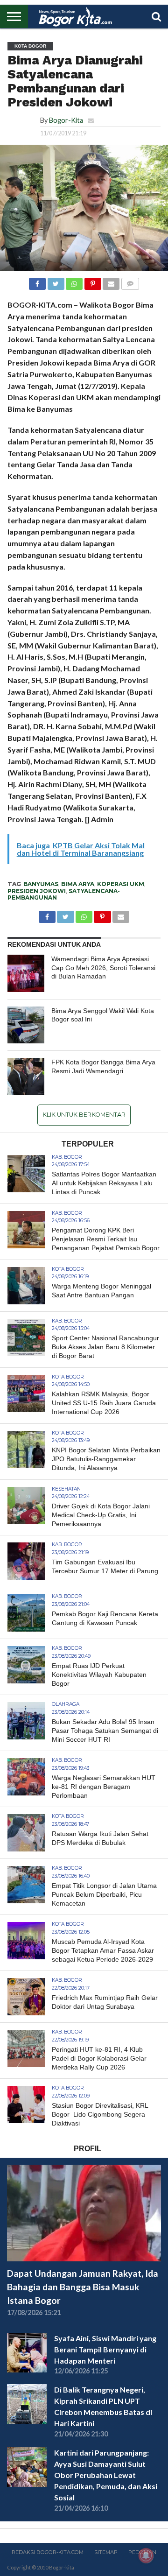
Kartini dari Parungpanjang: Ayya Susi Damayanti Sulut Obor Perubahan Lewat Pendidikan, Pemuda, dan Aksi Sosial (106, 2475)
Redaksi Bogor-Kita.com (48, 2552)
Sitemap (106, 2552)
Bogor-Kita (66, 120)
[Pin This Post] (92, 281)
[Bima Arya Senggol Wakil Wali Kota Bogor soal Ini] (26, 1025)
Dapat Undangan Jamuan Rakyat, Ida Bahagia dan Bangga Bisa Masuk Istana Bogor (83, 2287)
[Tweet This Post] (56, 281)
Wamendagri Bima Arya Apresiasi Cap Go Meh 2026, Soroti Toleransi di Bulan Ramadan (103, 968)
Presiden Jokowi (37, 891)
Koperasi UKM (121, 884)
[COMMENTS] (130, 281)
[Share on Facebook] (37, 281)
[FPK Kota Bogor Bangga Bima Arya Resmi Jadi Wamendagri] (26, 1077)
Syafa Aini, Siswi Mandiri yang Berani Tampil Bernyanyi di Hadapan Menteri (105, 2349)
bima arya (78, 884)
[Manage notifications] (146, 2555)
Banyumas (41, 884)
